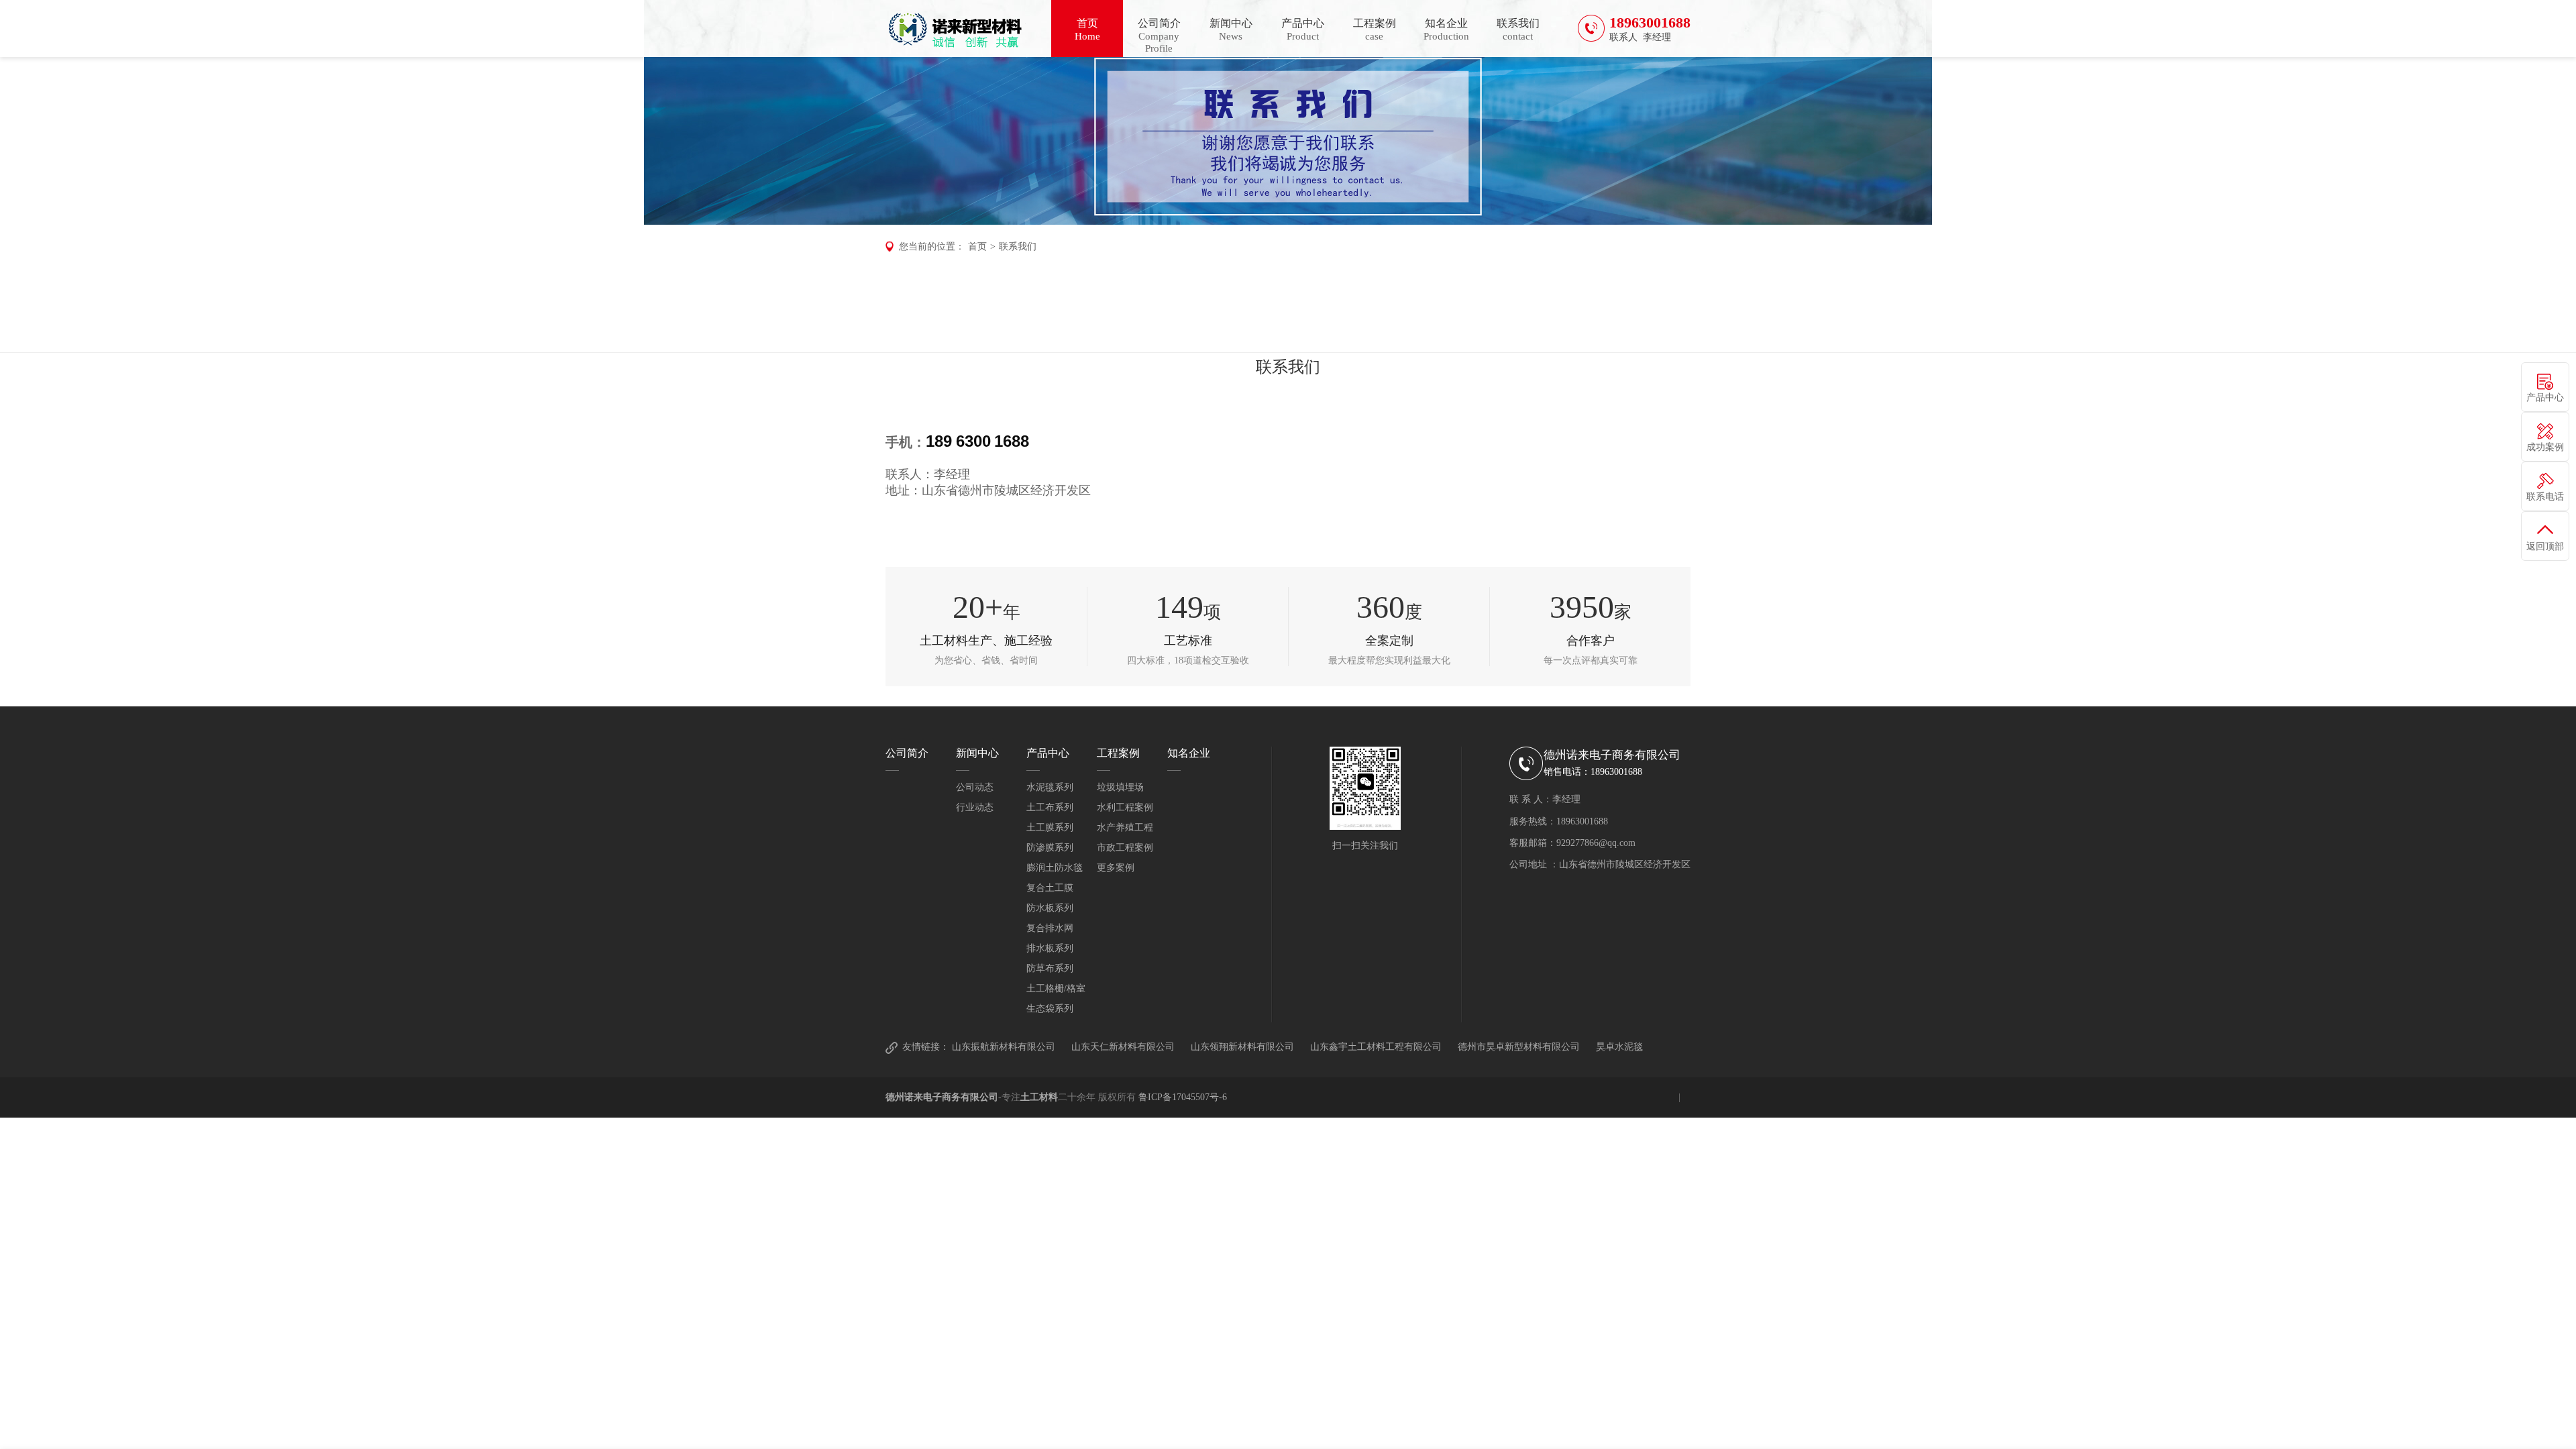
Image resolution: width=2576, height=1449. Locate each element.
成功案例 (2545, 447)
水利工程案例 (1125, 807)
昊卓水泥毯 (1619, 1047)
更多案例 (1116, 868)
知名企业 (1446, 30)
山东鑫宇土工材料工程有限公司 (1376, 1047)
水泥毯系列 (1050, 787)
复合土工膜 (1050, 888)
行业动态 (975, 807)
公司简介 (1159, 36)
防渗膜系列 (1050, 848)
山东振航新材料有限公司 (1004, 1047)
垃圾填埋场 (1120, 787)
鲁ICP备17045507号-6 (1183, 1097)
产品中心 (1303, 30)
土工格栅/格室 (1056, 988)
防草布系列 (1050, 968)
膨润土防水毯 (1055, 868)
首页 (1087, 30)
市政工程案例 (1125, 848)
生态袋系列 (1050, 1009)
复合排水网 (1050, 928)
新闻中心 (1231, 30)
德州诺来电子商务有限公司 (942, 1097)
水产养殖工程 (1125, 827)
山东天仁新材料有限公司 (1123, 1047)
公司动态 (975, 787)
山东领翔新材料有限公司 (1242, 1047)
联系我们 (1518, 30)
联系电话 (2545, 497)
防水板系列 (1050, 908)
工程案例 (1375, 30)
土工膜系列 (1050, 827)
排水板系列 (1050, 948)
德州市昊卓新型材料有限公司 (1519, 1047)
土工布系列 (1050, 807)
